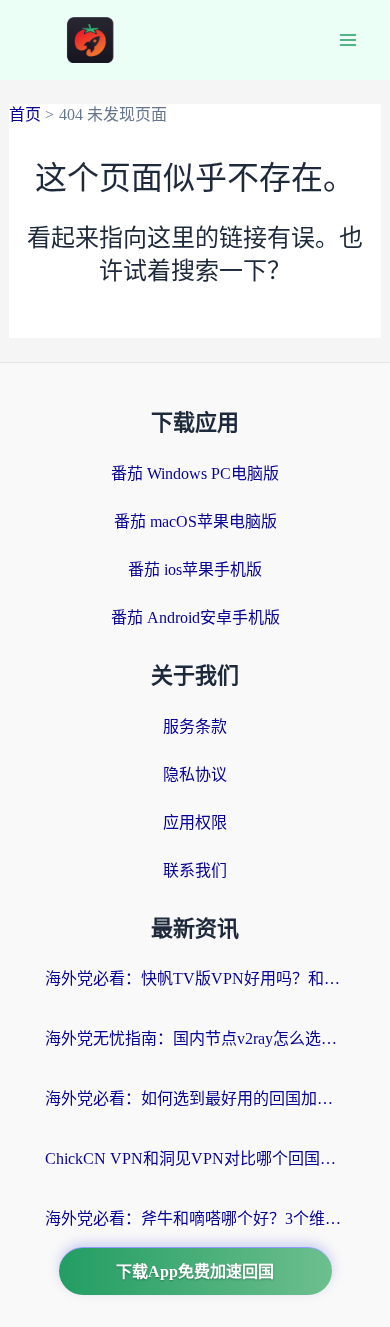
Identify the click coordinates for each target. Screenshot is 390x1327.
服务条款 (195, 726)
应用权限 (195, 822)
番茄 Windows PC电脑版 (195, 473)
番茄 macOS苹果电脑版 (195, 521)
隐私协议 (195, 774)
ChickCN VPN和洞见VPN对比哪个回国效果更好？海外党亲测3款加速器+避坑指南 (195, 1158)
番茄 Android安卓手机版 (195, 617)
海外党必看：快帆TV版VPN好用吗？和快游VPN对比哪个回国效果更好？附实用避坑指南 (195, 978)
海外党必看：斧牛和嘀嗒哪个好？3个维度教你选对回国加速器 (195, 1218)
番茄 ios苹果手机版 (195, 569)
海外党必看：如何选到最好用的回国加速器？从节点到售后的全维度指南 (195, 1098)
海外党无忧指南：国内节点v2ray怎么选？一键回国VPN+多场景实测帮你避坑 (195, 1038)
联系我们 (195, 870)
